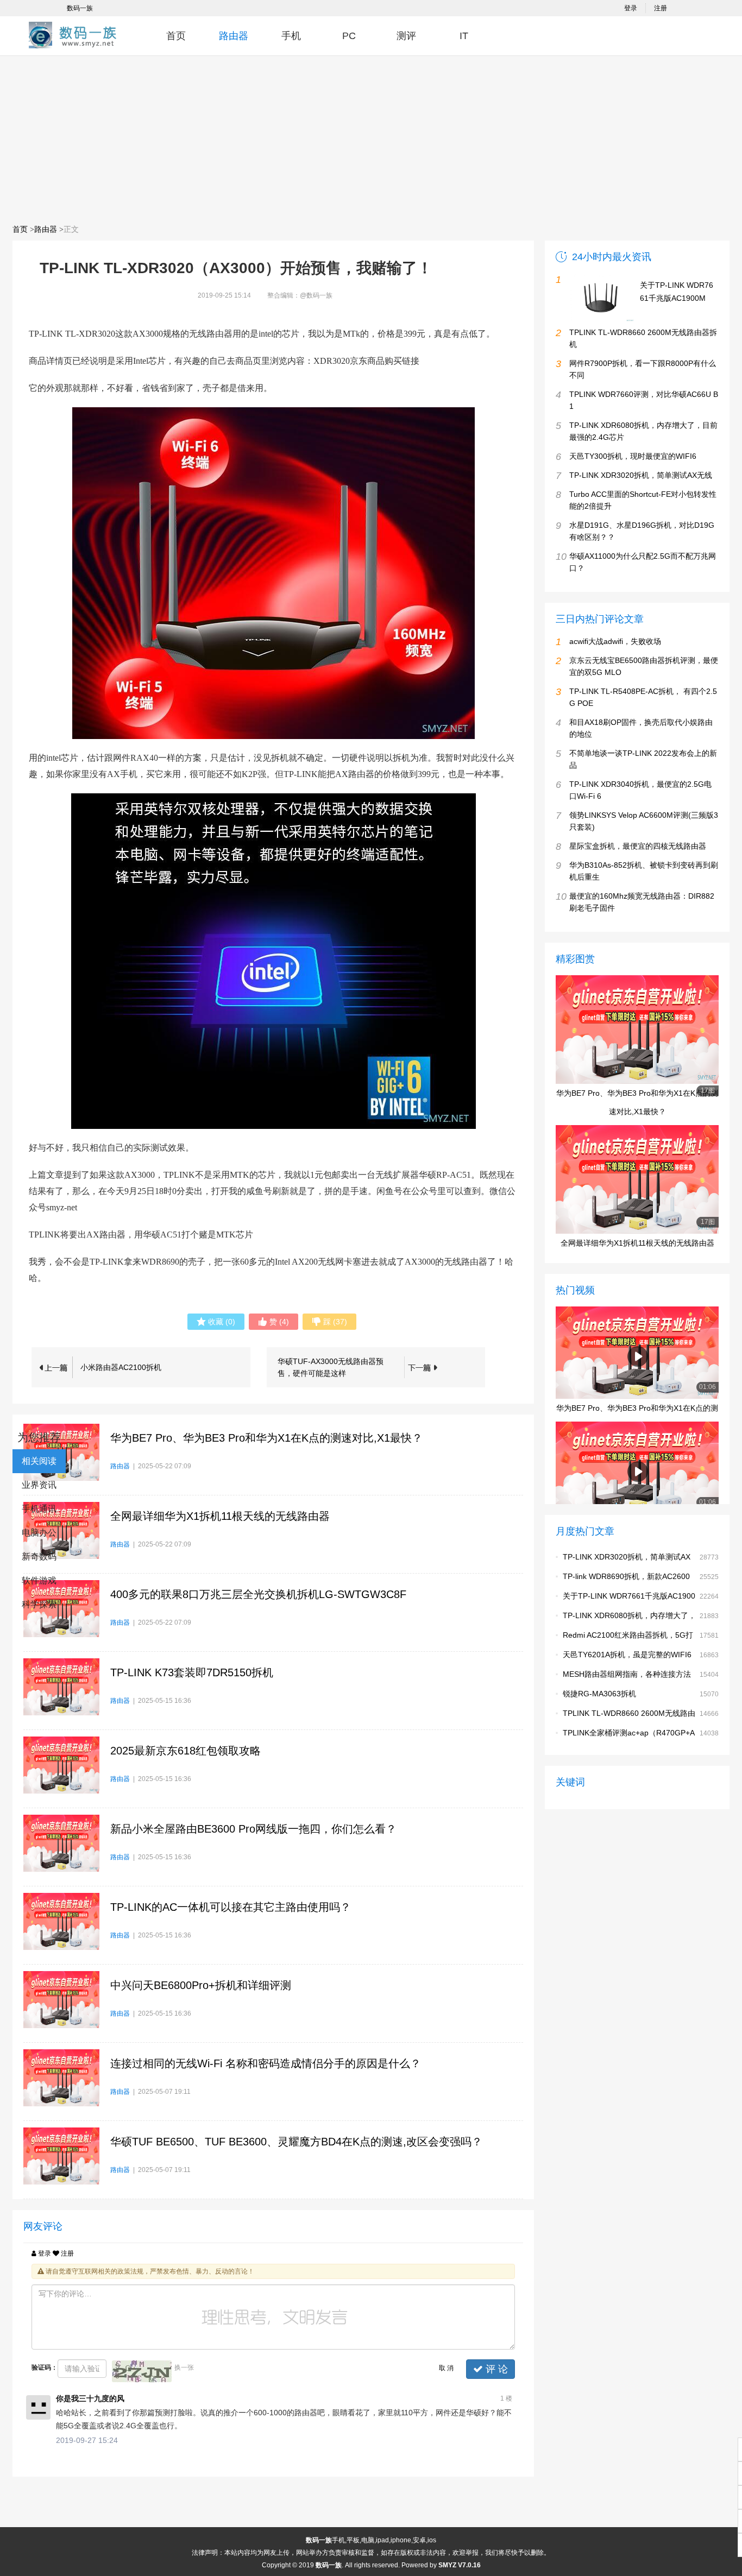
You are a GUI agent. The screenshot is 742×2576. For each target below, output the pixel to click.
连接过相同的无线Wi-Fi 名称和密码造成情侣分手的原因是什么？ (266, 2063)
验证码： (45, 2367)
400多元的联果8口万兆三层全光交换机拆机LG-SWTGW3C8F (258, 1594)
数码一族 (80, 8)
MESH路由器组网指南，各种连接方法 (627, 1674)
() (222, 1322)
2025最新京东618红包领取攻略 (185, 1751)
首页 (176, 36)
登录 (631, 8)
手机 (291, 36)
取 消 (446, 2368)
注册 (661, 8)
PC (349, 36)
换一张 (184, 2367)
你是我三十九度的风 (90, 2398)
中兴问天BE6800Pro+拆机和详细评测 (201, 1985)
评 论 (495, 2369)
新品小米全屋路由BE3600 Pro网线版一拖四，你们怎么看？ (253, 1829)
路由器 (234, 36)
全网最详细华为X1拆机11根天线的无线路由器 (220, 1516)
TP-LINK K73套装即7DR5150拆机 (192, 1672)
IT (464, 36)
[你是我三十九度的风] (38, 2407)
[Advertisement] (371, 139)
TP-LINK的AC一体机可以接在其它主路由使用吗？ (231, 1907)
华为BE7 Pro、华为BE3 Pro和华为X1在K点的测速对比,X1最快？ (266, 1438)
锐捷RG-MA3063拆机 (599, 1694)
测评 (406, 36)
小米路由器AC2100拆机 (121, 1367)
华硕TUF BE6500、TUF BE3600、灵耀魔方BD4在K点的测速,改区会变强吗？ (296, 2142)
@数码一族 (316, 295)
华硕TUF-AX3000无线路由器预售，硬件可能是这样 (331, 1367)
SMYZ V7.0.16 (460, 2565)
